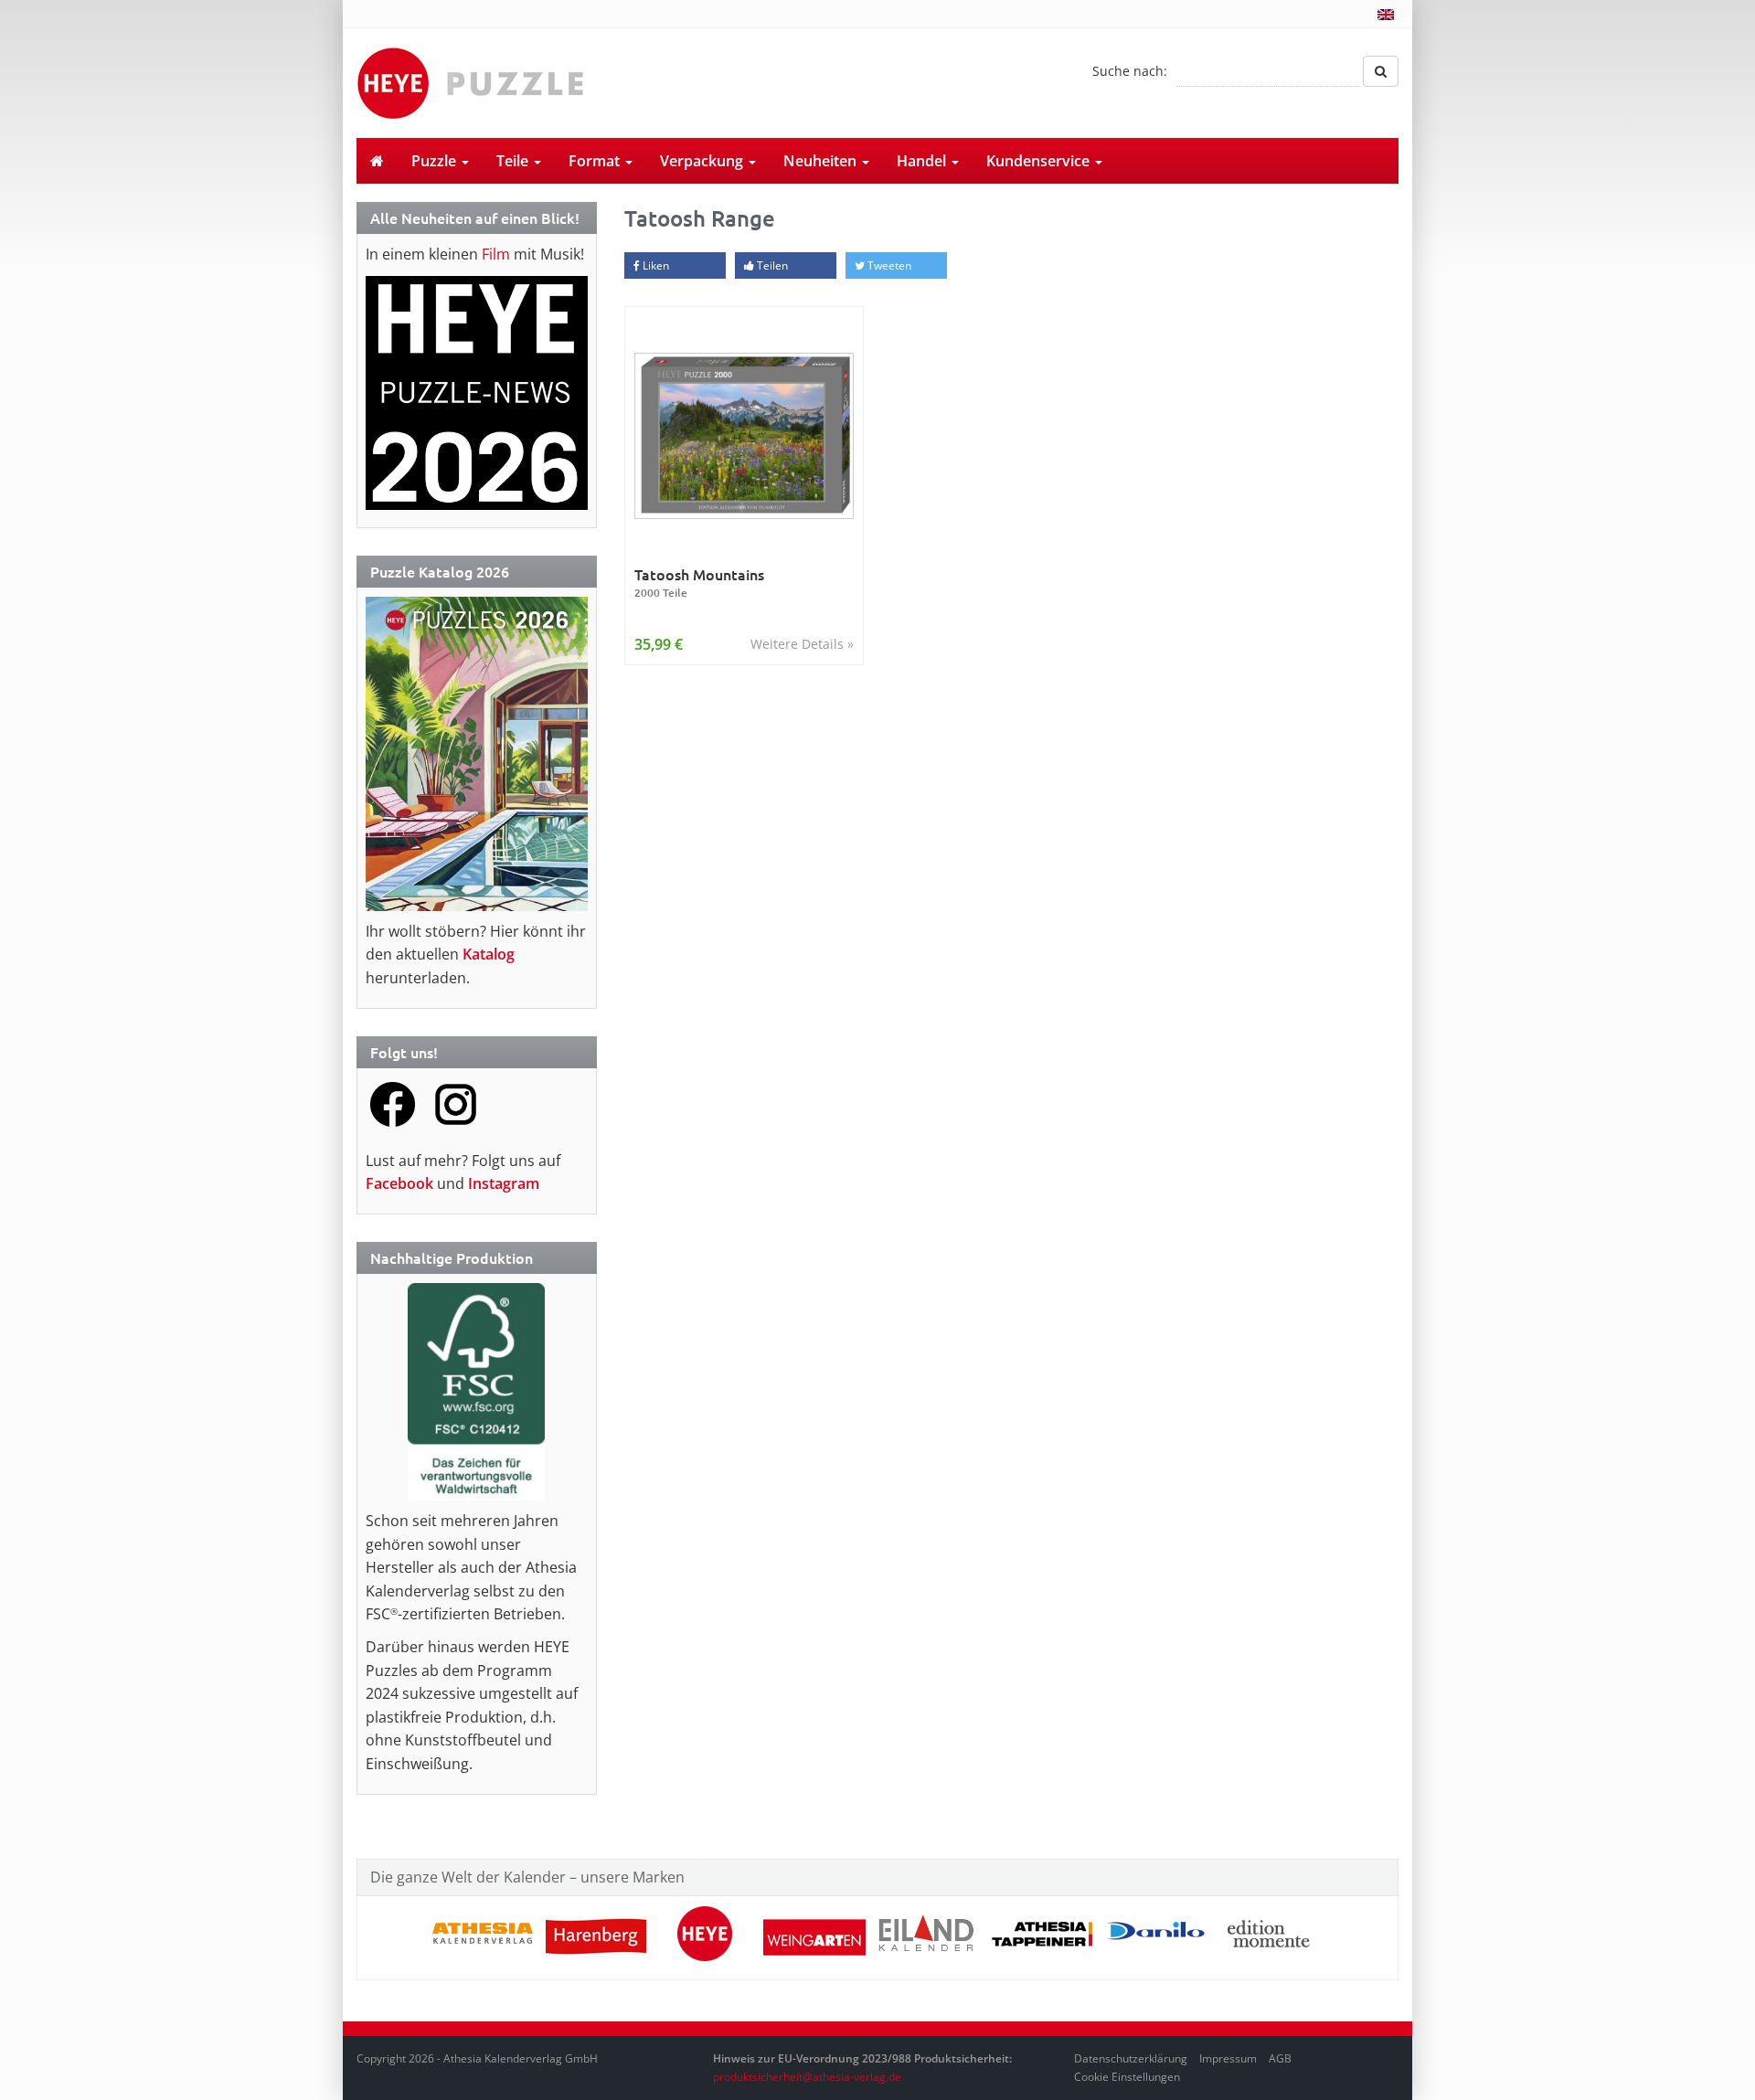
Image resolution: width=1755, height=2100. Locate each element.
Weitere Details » (802, 644)
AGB (1280, 2058)
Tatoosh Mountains (699, 583)
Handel (923, 161)
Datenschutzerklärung (1131, 2058)
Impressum (1228, 2058)
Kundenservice (1040, 161)
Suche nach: (1130, 71)
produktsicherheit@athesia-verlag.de (807, 2077)
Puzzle (436, 161)
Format (596, 161)
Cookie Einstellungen (1127, 2077)
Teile (514, 161)
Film (496, 254)
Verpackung (703, 161)
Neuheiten (822, 161)
